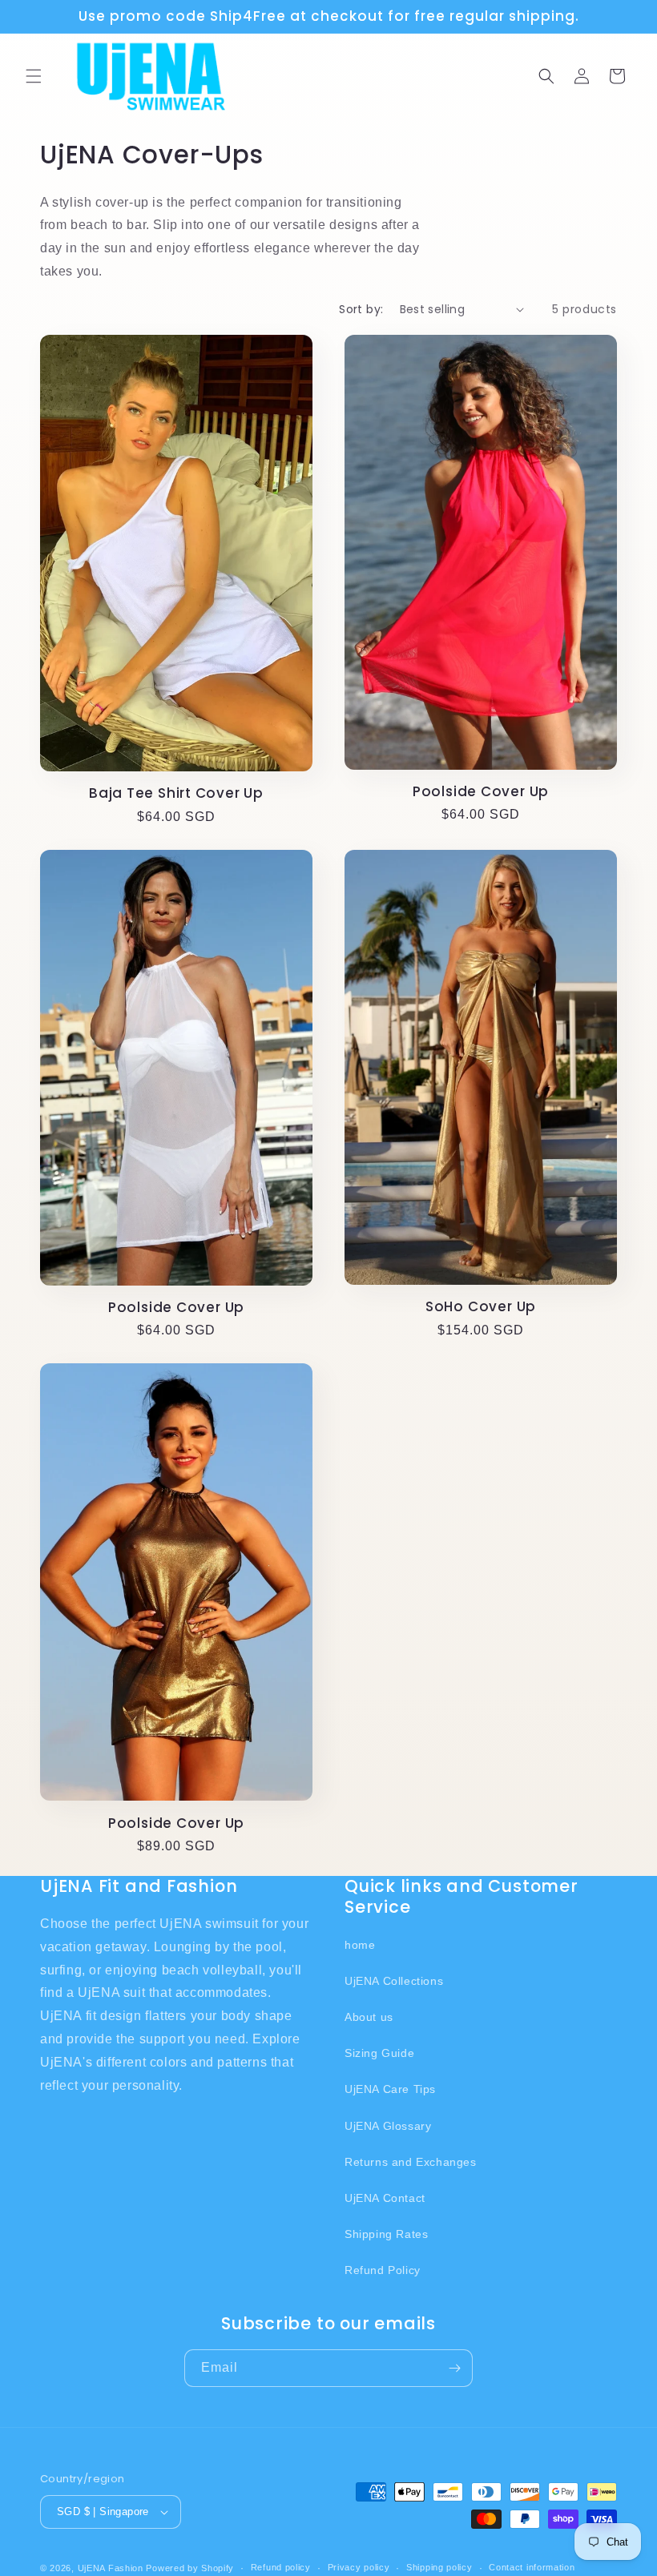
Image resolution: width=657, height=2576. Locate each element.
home (360, 1945)
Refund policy (281, 2567)
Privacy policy (359, 2567)
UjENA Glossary (388, 2126)
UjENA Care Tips (390, 2089)
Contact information (532, 2567)
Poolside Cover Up (481, 792)
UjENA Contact (385, 2198)
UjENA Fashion (111, 2568)
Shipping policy (439, 2567)
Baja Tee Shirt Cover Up (176, 793)
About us (369, 2017)
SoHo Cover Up (481, 1307)
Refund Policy (383, 2270)
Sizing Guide (379, 2053)
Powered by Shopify (190, 2568)
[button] (34, 76)
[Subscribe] (454, 2368)
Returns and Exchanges (411, 2162)
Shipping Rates (386, 2234)
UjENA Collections (394, 1981)
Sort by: (361, 309)
